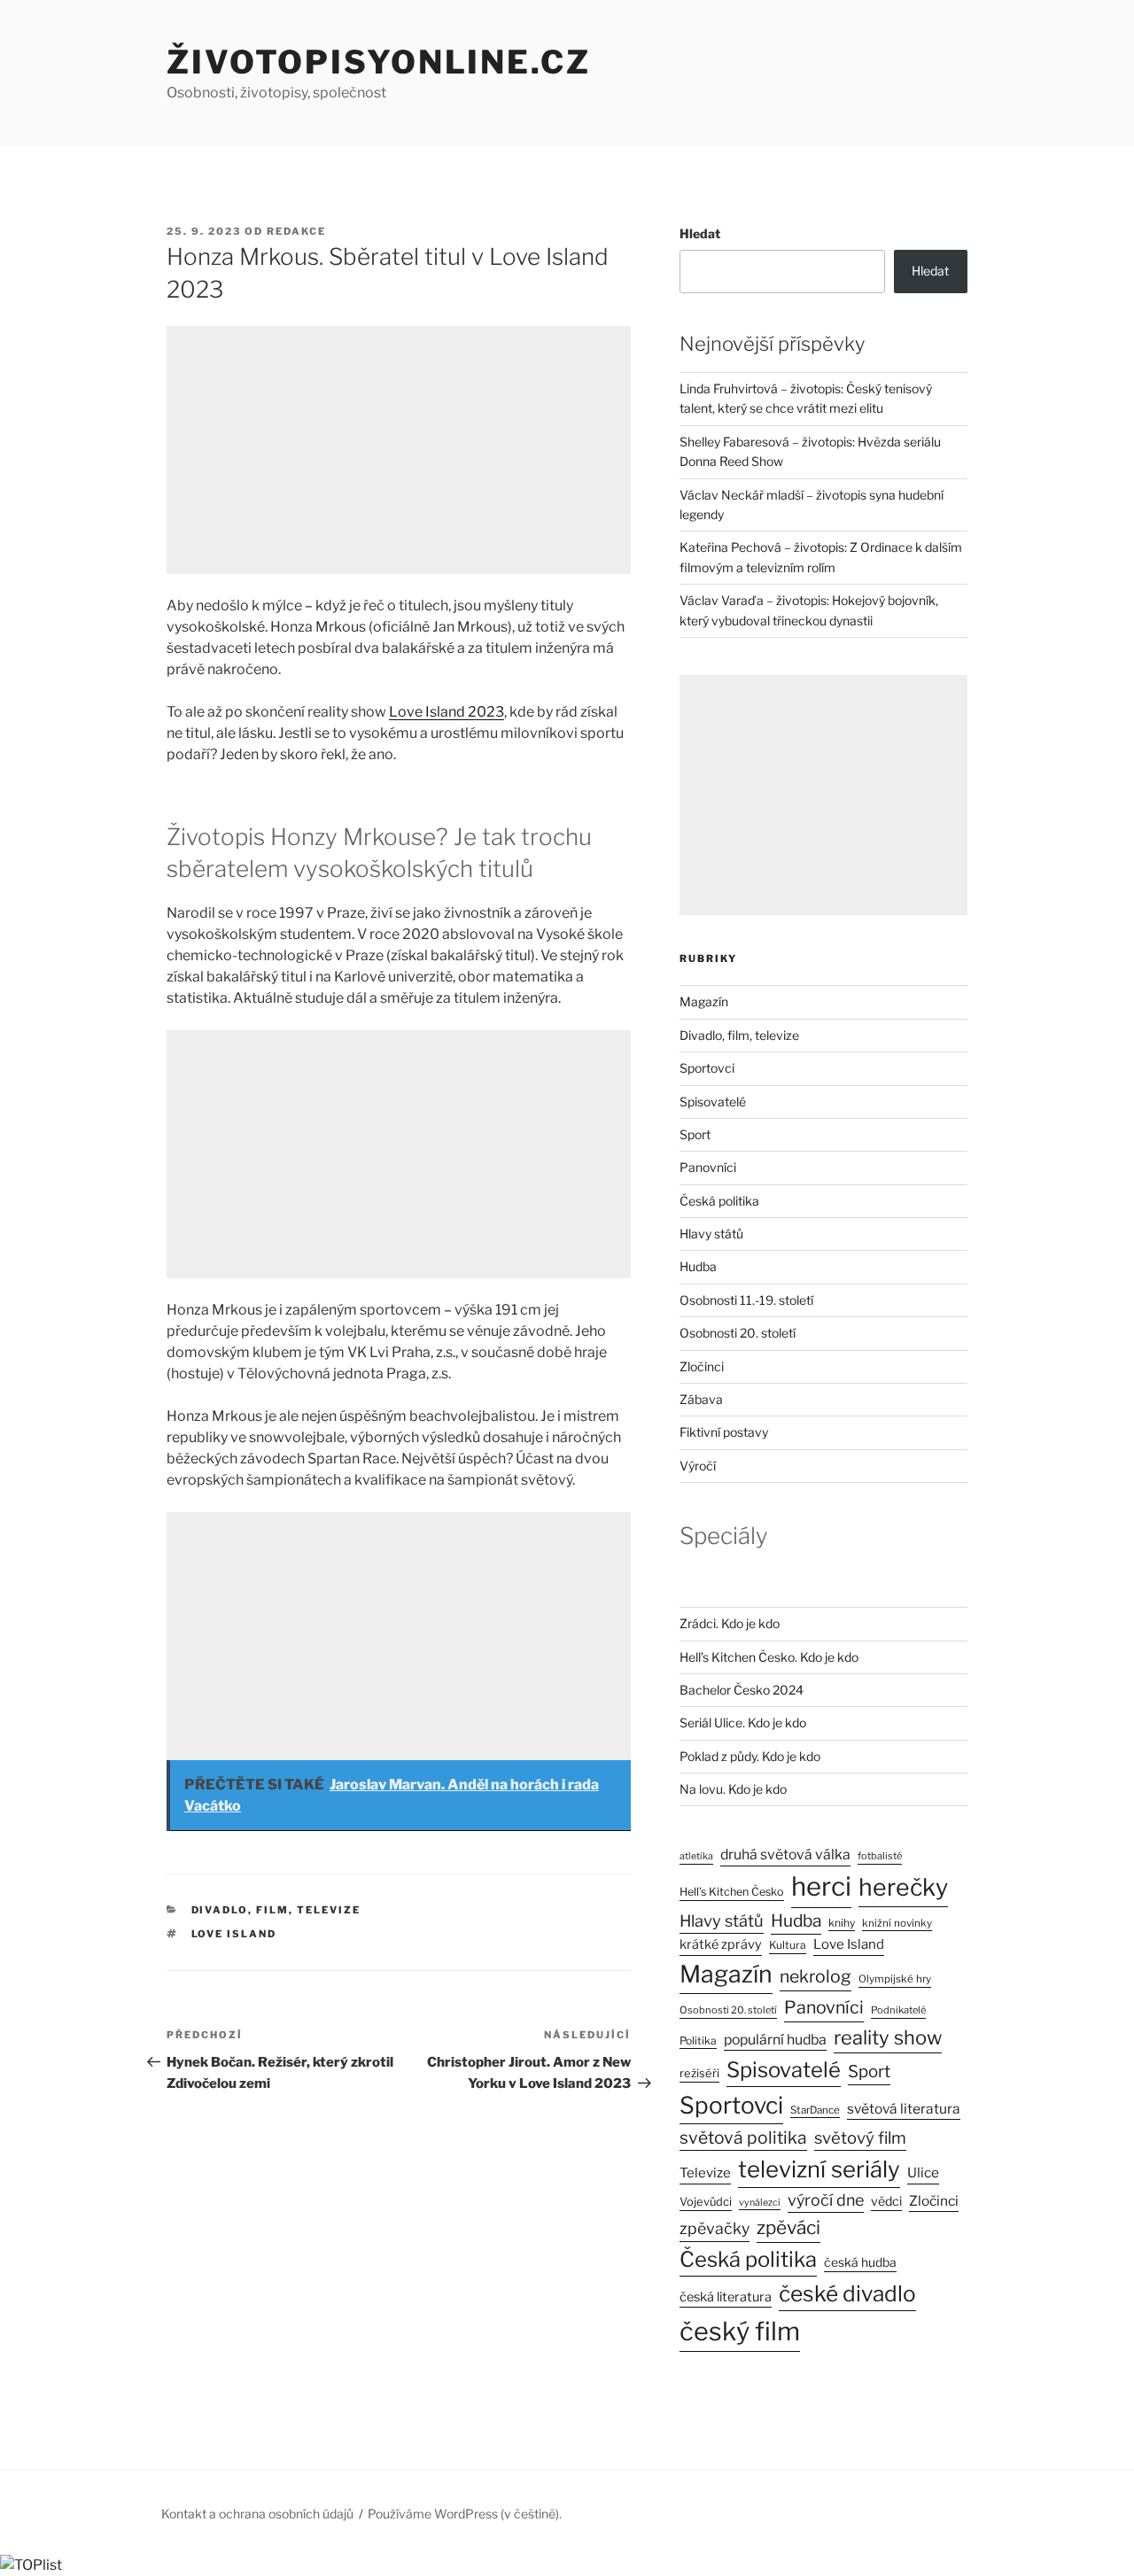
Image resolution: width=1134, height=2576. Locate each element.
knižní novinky (897, 1923)
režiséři (699, 2073)
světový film (860, 2138)
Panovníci (708, 1167)
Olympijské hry (895, 1979)
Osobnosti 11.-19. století (746, 1300)
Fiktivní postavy (724, 1432)
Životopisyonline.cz (379, 62)
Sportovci (707, 1068)
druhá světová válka (785, 1854)
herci (821, 1886)
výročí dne (826, 2200)
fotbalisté (880, 1856)
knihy (842, 1923)
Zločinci (702, 1366)
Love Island (234, 1934)
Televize (705, 2173)
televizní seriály (819, 2169)
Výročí (698, 1466)
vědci (886, 2201)
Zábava (701, 1399)
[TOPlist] (31, 2565)
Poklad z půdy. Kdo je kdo (750, 1756)
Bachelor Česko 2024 (742, 1690)
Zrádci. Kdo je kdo (730, 1623)
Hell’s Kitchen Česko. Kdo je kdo (769, 1657)
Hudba (698, 1266)
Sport (695, 1134)
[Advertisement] (399, 450)
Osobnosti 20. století (738, 1333)
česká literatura (726, 2297)
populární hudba (775, 2040)
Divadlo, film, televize (276, 1910)
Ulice (923, 2173)
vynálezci (760, 2203)
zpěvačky (715, 2228)
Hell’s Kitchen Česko (732, 1892)
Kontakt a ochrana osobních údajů (257, 2514)
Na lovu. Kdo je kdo (733, 1789)
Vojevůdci (706, 2202)
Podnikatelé (898, 2010)
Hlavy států (711, 1234)
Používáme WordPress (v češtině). (465, 2514)
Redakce (296, 231)
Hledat (700, 233)
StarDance (815, 2110)
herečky (903, 1887)
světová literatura (904, 2109)
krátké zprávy (721, 1944)
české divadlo (847, 2293)
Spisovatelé (713, 1102)
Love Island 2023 (447, 712)
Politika (698, 2041)
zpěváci (788, 2227)
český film (740, 2331)
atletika (696, 1856)
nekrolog (816, 1976)
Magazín (704, 1001)
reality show (888, 2037)
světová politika (743, 2138)
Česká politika (719, 1201)
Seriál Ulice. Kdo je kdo (743, 1723)
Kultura (788, 1945)
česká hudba (860, 2262)
